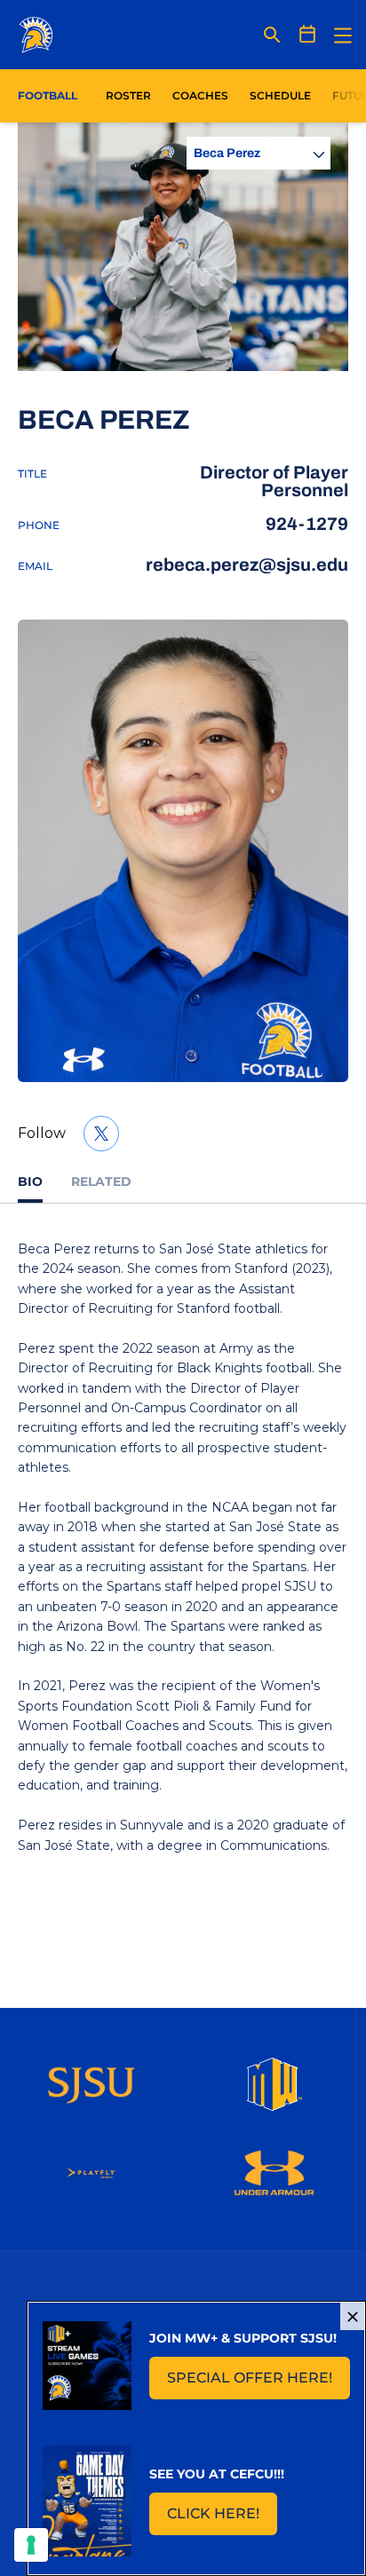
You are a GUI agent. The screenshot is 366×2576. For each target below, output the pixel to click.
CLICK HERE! (222, 2519)
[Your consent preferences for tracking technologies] (31, 2545)
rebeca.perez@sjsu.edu (247, 565)
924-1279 (307, 524)
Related (101, 1181)
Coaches (200, 95)
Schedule (280, 95)
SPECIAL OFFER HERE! (259, 2383)
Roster (128, 95)
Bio (30, 1181)
